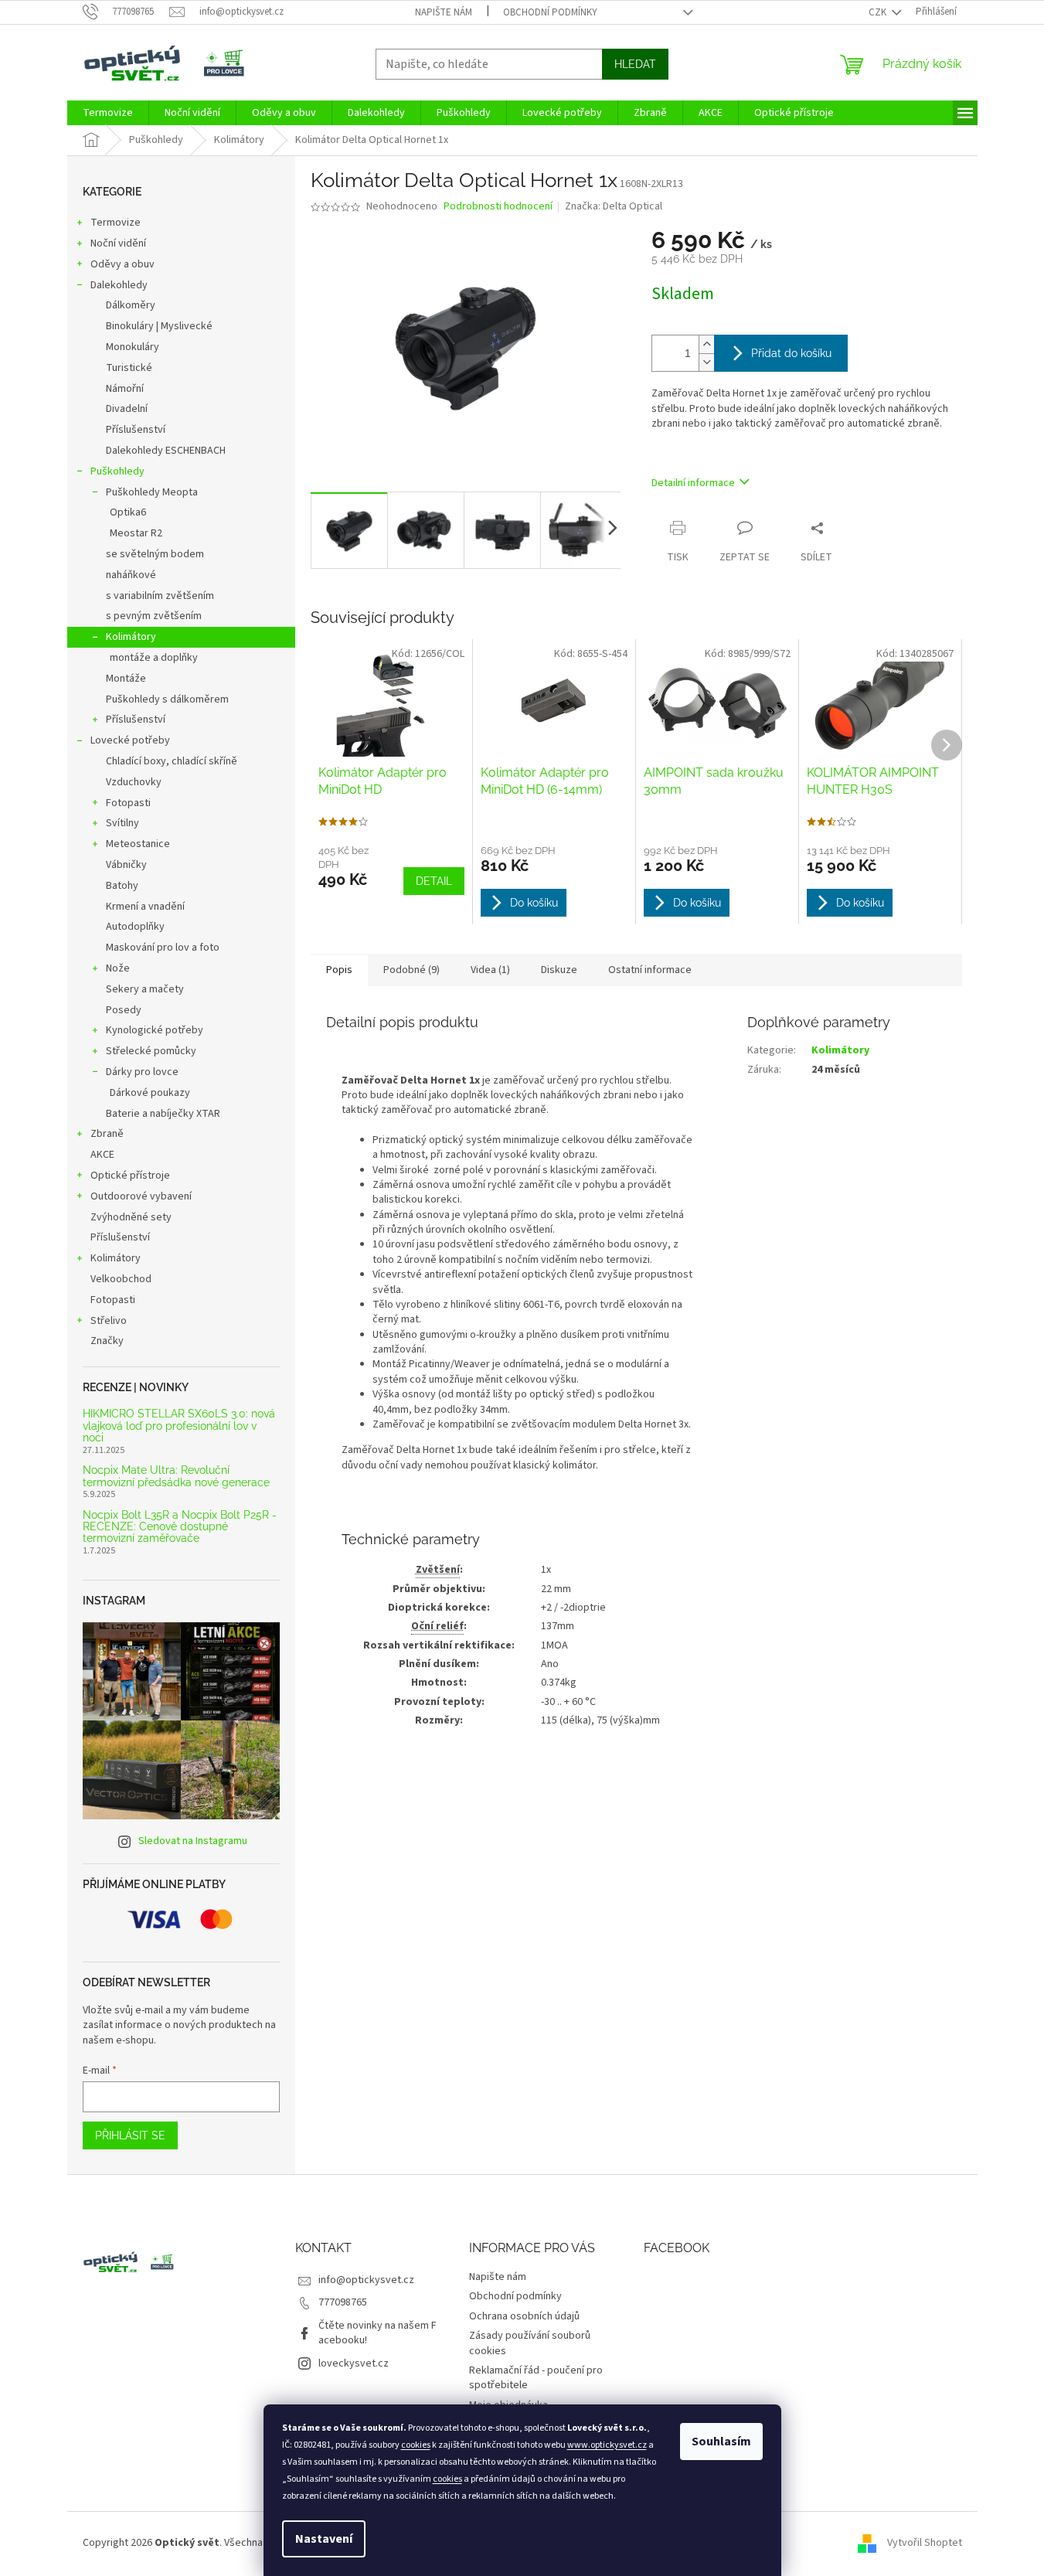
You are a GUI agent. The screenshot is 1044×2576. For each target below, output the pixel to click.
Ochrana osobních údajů (524, 2316)
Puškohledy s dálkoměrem (167, 699)
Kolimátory (131, 637)
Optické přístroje (130, 1176)
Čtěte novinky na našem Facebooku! (377, 2333)
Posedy (124, 1010)
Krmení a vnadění (145, 907)
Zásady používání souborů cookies (530, 2343)
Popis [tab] (339, 970)
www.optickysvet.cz (607, 2445)
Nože (118, 968)
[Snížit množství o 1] (706, 362)
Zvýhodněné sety (131, 1217)
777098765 (343, 2302)
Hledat (635, 64)
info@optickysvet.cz (366, 2280)
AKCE (102, 1155)
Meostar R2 (136, 533)
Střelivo (109, 1321)
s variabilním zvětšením (160, 596)
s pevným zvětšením (154, 616)
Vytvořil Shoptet (925, 2543)
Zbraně (107, 1134)
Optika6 (128, 512)
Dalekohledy (119, 285)
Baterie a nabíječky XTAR (163, 1114)
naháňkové (131, 575)
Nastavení (324, 2539)
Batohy (122, 886)
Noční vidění (118, 243)
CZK (879, 12)
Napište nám (444, 12)
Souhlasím (721, 2442)
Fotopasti (128, 803)
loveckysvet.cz (354, 2363)
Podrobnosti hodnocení (498, 207)
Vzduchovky (134, 782)
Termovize (116, 223)
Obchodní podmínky (550, 12)
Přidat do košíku (791, 353)
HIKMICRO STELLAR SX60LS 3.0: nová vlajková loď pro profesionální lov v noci (179, 1426)
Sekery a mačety (145, 989)
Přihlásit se (130, 2135)
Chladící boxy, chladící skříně (172, 761)
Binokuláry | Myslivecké (159, 326)
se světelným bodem (155, 554)
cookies (416, 2445)
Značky (107, 1341)
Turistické (129, 368)
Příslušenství (136, 430)
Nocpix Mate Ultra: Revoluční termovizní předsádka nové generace (176, 1476)
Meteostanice (138, 844)
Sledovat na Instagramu (193, 1841)
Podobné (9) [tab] (411, 970)
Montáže (126, 679)
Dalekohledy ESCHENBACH (166, 451)
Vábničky (126, 865)
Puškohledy (117, 471)
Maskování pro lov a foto (163, 948)
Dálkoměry (131, 305)
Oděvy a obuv (122, 264)
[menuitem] (108, 113)
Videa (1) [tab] (490, 970)
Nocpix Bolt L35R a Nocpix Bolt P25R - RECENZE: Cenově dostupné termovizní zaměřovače (180, 1527)
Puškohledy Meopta (152, 492)
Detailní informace (693, 483)
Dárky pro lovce (142, 1072)
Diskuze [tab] (559, 970)
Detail (434, 881)
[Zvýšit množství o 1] (706, 344)
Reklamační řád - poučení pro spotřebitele (536, 2378)
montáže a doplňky (154, 658)
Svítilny (122, 823)
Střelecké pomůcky (151, 1051)
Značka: (614, 206)
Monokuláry (133, 347)
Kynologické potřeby (155, 1030)
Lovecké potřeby (130, 740)
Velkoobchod (121, 1279)
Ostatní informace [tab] (650, 970)
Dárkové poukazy (150, 1093)
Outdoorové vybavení (141, 1196)
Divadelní (127, 409)
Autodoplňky (135, 927)
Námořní (125, 389)
